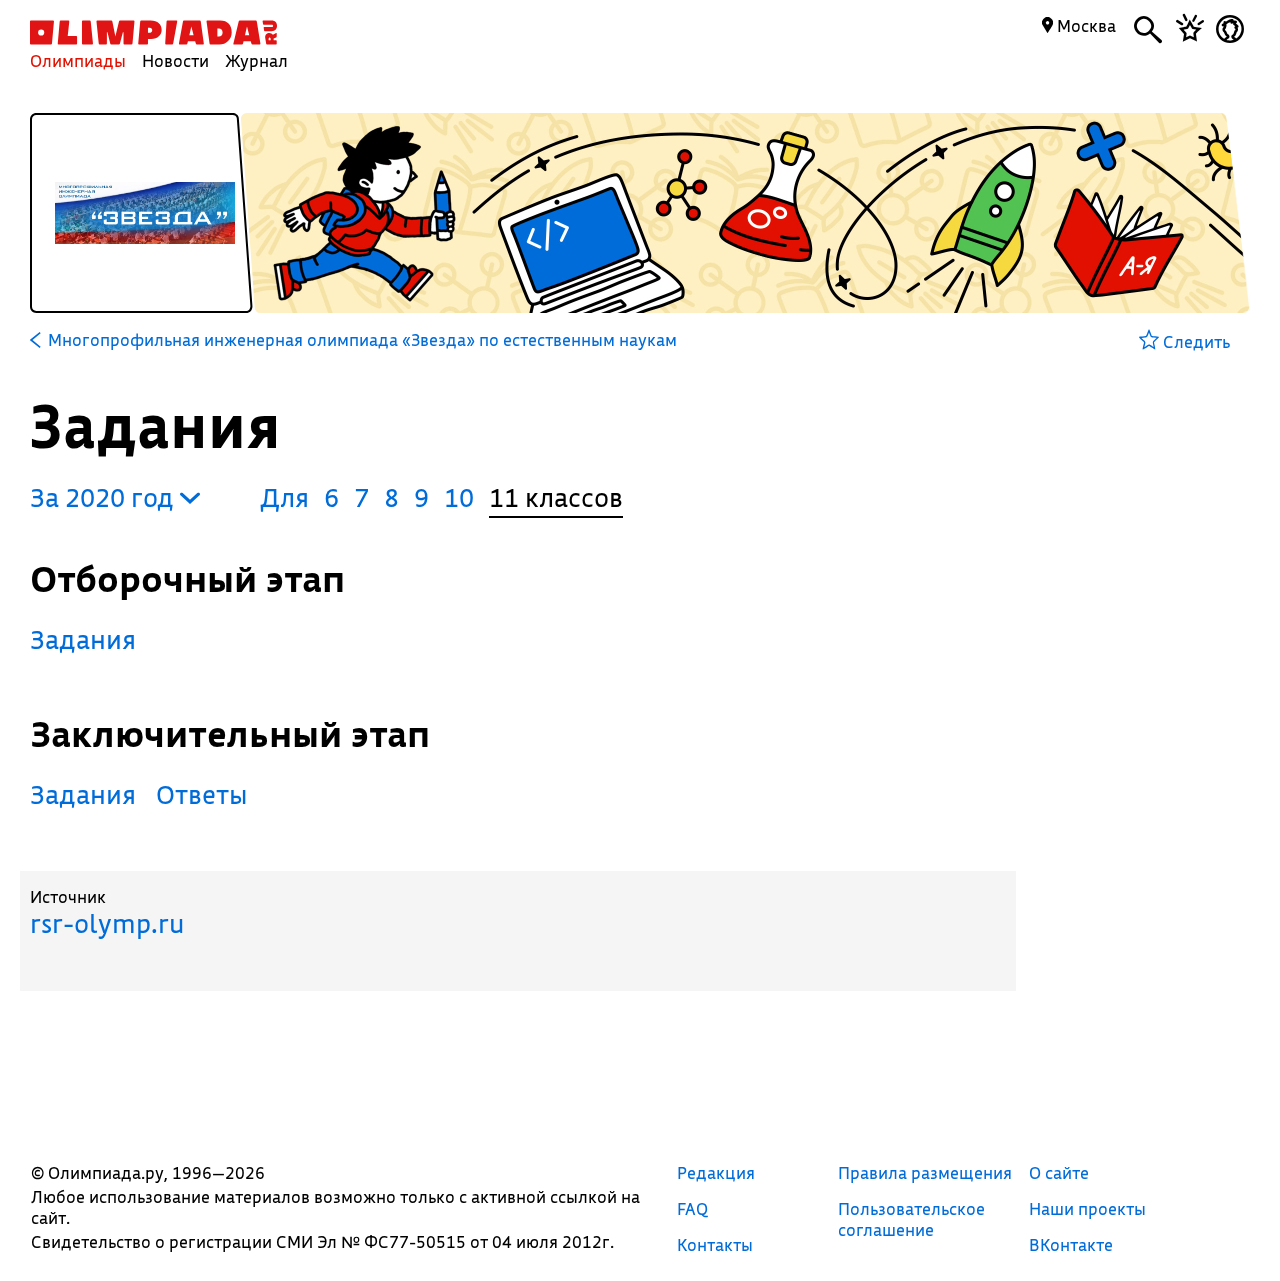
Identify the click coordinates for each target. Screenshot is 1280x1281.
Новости (175, 60)
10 (459, 497)
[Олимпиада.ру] (153, 32)
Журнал (256, 60)
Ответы (202, 794)
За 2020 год (105, 497)
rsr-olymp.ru (107, 923)
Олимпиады (78, 60)
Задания (83, 639)
